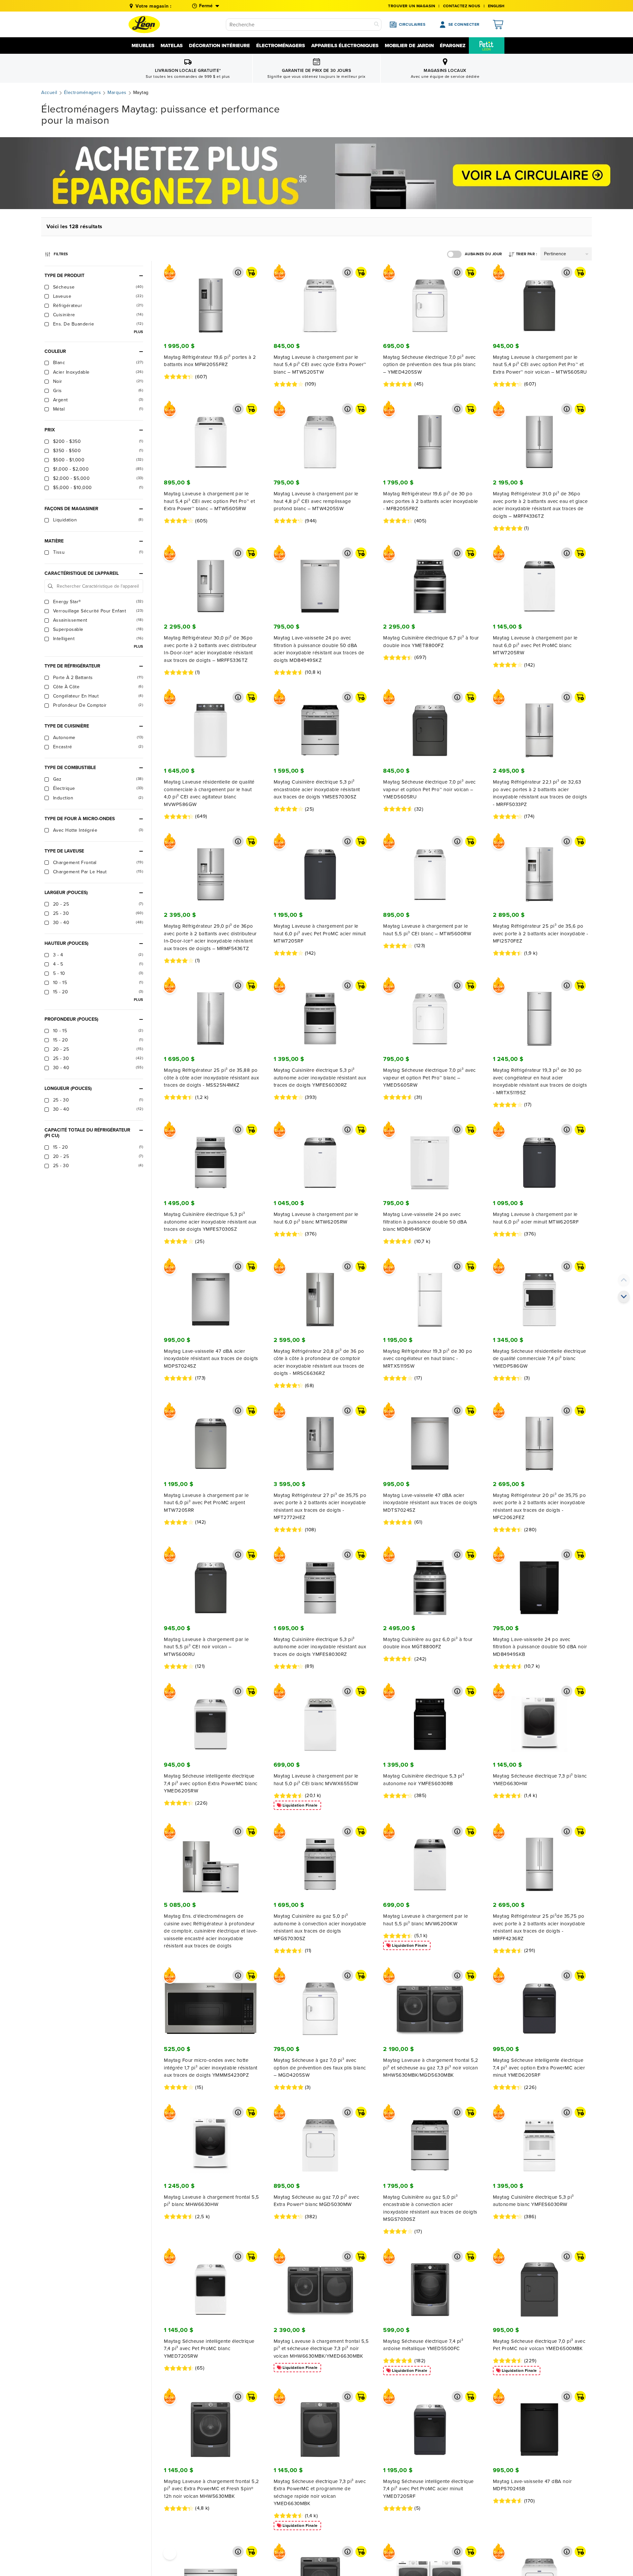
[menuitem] (487, 46)
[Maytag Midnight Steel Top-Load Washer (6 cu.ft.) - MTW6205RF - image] (540, 1158)
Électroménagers (281, 46)
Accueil (49, 93)
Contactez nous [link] (462, 6)
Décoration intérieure (219, 46)
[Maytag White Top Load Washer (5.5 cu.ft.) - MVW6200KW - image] (430, 1859)
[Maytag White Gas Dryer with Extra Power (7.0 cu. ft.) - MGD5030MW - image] (320, 2140)
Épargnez (453, 46)
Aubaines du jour (483, 254)
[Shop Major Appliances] (316, 173)
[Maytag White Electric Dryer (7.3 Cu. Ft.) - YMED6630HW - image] (540, 1719)
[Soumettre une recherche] (377, 25)
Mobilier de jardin (409, 46)
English (496, 6)
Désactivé (454, 254)
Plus (138, 332)
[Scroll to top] (624, 1280)
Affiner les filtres (61, 253)
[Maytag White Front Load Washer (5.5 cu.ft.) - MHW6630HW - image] (211, 2140)
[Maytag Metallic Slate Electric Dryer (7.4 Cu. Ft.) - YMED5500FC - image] (430, 2284)
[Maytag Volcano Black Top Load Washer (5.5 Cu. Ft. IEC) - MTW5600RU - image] (211, 1583)
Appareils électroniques (345, 46)
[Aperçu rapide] (238, 272)
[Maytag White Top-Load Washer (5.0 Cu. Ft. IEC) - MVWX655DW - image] (320, 1719)
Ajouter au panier (252, 272)
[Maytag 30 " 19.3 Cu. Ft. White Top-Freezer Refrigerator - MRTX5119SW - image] (430, 1294)
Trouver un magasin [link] (412, 6)
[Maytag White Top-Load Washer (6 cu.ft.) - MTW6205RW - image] (320, 1158)
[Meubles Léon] (144, 24)
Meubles (143, 46)
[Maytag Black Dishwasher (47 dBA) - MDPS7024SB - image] (540, 2425)
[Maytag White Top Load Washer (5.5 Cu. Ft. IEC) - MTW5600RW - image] (430, 869)
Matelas (172, 46)
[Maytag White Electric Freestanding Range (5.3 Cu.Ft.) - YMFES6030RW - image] (540, 2140)
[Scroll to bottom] (624, 1296)
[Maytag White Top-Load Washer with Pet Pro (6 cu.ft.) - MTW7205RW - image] (540, 581)
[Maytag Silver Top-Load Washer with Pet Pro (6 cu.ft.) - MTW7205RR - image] (211, 1439)
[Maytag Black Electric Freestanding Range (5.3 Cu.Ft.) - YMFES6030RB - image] (430, 1719)
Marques (117, 93)
